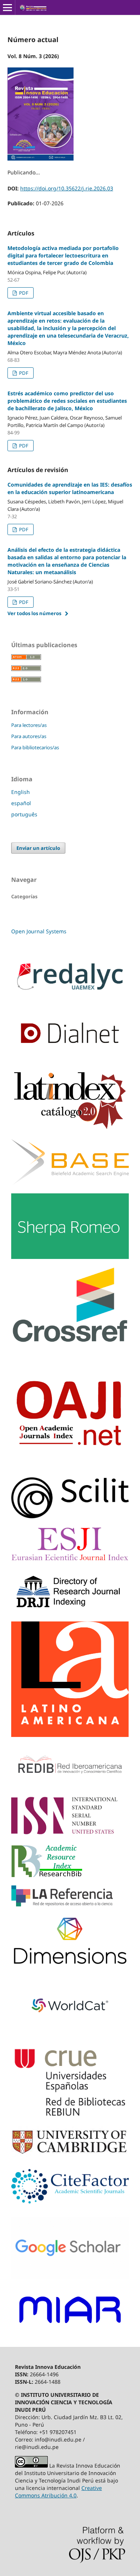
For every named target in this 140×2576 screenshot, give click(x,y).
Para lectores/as (29, 725)
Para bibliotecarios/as (35, 747)
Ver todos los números (34, 613)
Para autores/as (29, 736)
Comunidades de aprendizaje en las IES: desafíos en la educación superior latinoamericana (70, 488)
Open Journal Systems (39, 931)
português (24, 814)
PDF (23, 293)
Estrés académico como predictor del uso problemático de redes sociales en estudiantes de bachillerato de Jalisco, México (67, 401)
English (21, 792)
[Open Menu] (7, 7)
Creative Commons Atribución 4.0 (58, 2492)
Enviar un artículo (38, 848)
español (21, 803)
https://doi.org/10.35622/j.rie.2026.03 (67, 188)
